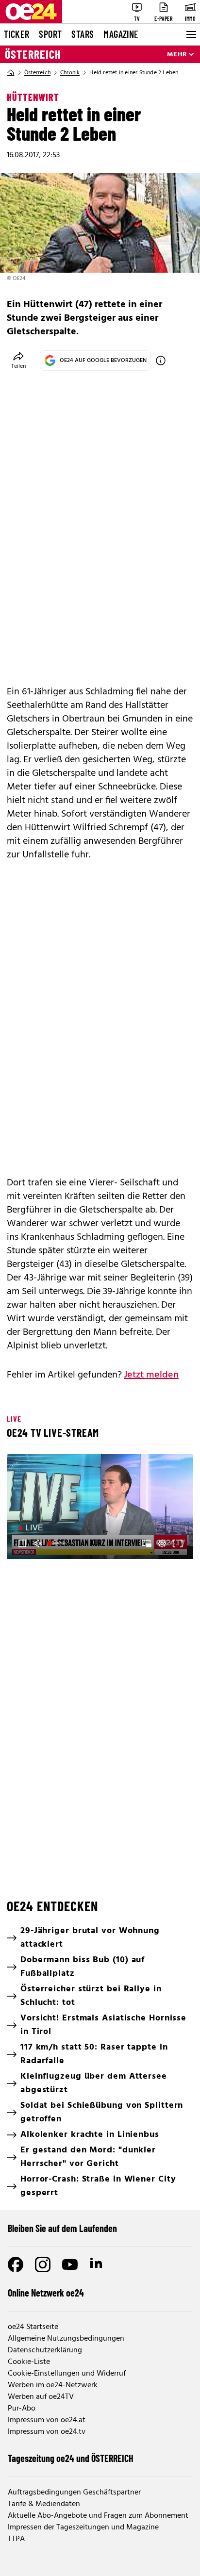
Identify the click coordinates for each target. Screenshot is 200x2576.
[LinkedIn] (97, 2264)
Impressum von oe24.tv (47, 2432)
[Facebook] (16, 2264)
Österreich (33, 54)
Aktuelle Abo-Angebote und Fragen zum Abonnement (98, 2516)
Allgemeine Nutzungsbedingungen (66, 2339)
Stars (83, 34)
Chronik (70, 73)
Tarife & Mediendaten (44, 2504)
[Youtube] (70, 2264)
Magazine (121, 34)
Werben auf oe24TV (41, 2397)
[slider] (58, 1543)
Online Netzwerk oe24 (46, 2293)
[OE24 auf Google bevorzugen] (161, 361)
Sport (50, 34)
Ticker (17, 34)
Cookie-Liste (29, 2362)
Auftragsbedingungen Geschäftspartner (74, 2493)
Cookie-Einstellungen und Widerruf (67, 2374)
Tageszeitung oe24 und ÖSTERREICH (71, 2458)
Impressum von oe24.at (47, 2420)
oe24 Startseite (33, 2327)
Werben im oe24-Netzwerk (53, 2385)
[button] (101, 1508)
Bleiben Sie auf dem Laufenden (62, 2228)
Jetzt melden (151, 1375)
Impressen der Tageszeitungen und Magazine (83, 2527)
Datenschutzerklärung (45, 2350)
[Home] (11, 73)
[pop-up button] (162, 1543)
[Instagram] (43, 2264)
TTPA (16, 2539)
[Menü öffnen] (190, 34)
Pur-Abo (22, 2409)
